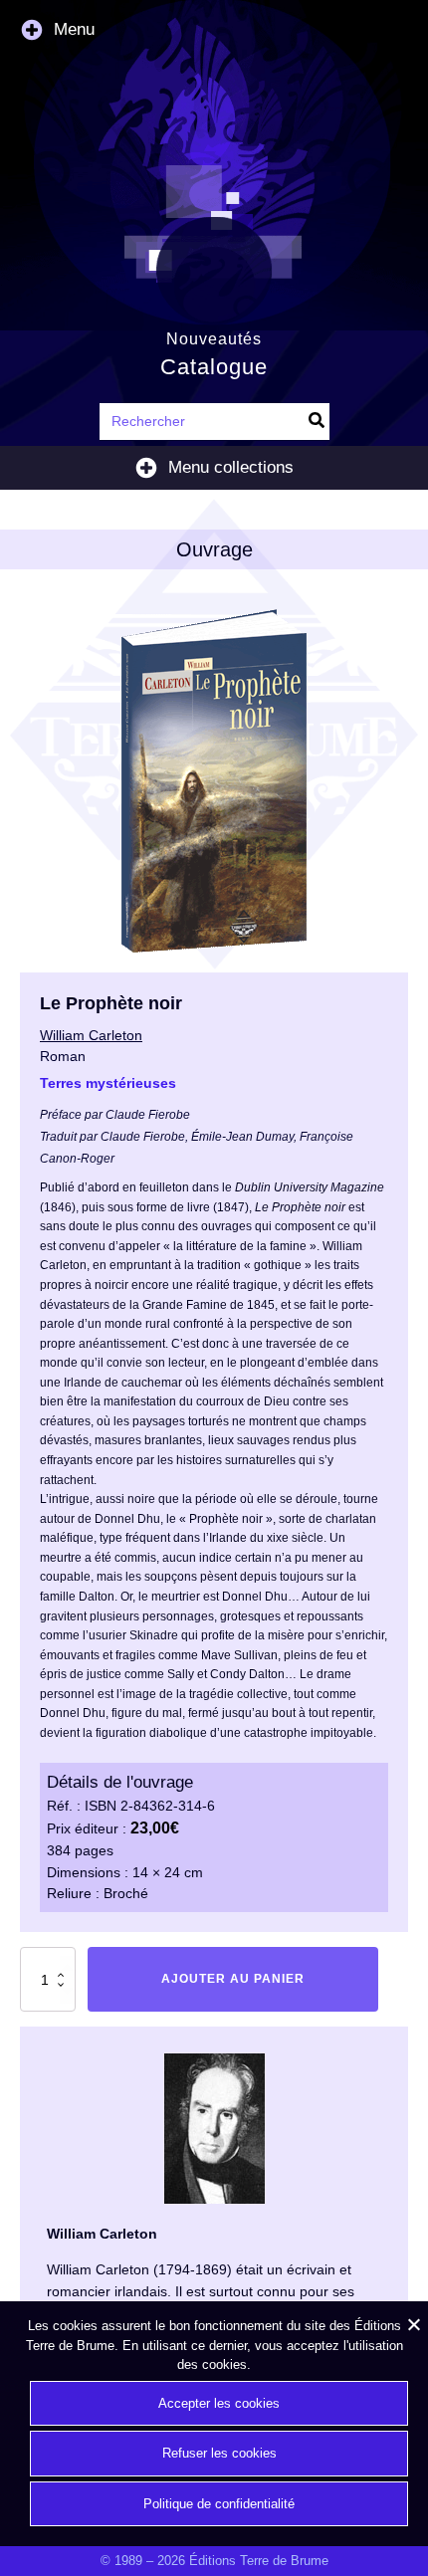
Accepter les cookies (219, 2403)
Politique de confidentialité (219, 2504)
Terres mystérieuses (108, 1083)
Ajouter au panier (233, 1979)
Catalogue (214, 367)
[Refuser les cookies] (413, 2324)
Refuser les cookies (219, 2453)
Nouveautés (214, 338)
